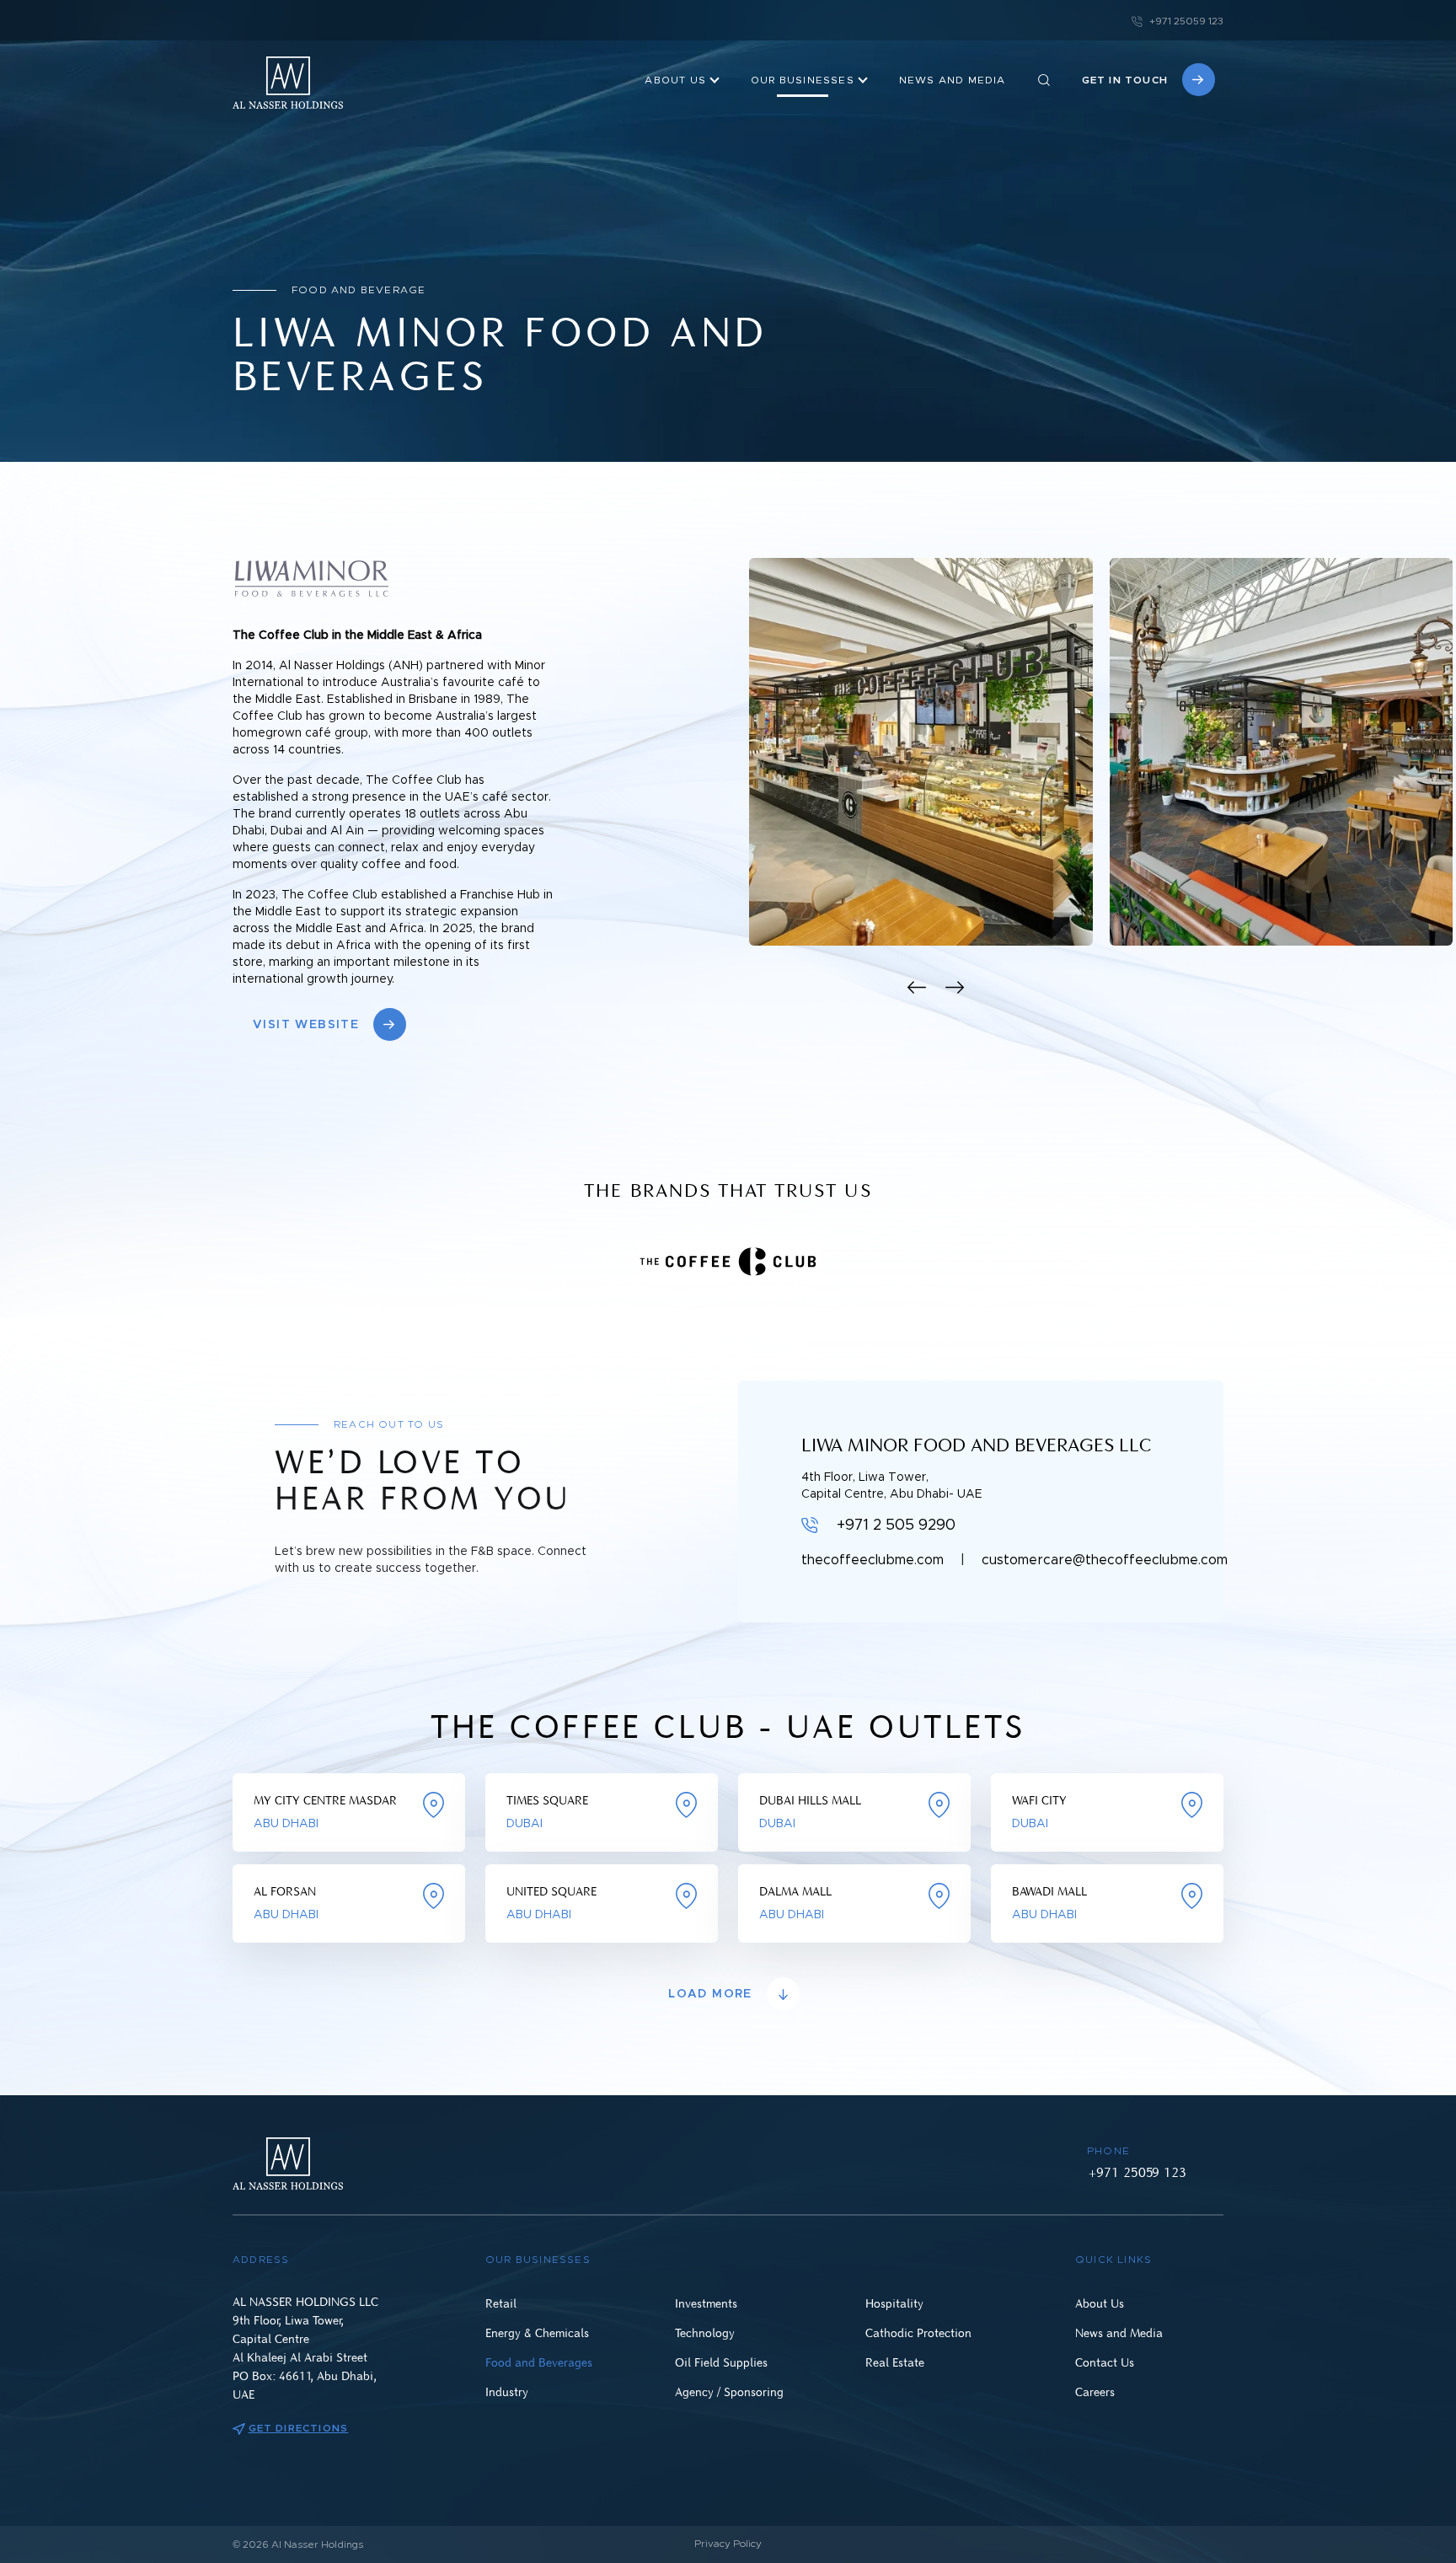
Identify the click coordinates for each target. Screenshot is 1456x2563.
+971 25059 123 (1185, 21)
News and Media (1119, 2332)
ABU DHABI (286, 1824)
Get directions (298, 2428)
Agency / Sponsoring (729, 2391)
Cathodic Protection (918, 2332)
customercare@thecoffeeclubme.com (1105, 1560)
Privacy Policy (728, 2544)
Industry (507, 2391)
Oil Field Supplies (721, 2362)
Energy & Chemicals (537, 2332)
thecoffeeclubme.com (873, 1560)
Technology (705, 2332)
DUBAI (525, 1824)
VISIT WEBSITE (306, 1025)
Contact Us (1105, 2362)
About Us (675, 80)
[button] (917, 988)
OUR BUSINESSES (803, 80)
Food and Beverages (539, 2362)
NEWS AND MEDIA (953, 80)
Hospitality (894, 2303)
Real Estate (895, 2362)
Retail (501, 2303)
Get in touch (1125, 80)
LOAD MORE (710, 1994)
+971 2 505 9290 (896, 1525)
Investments (706, 2303)
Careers (1095, 2391)
